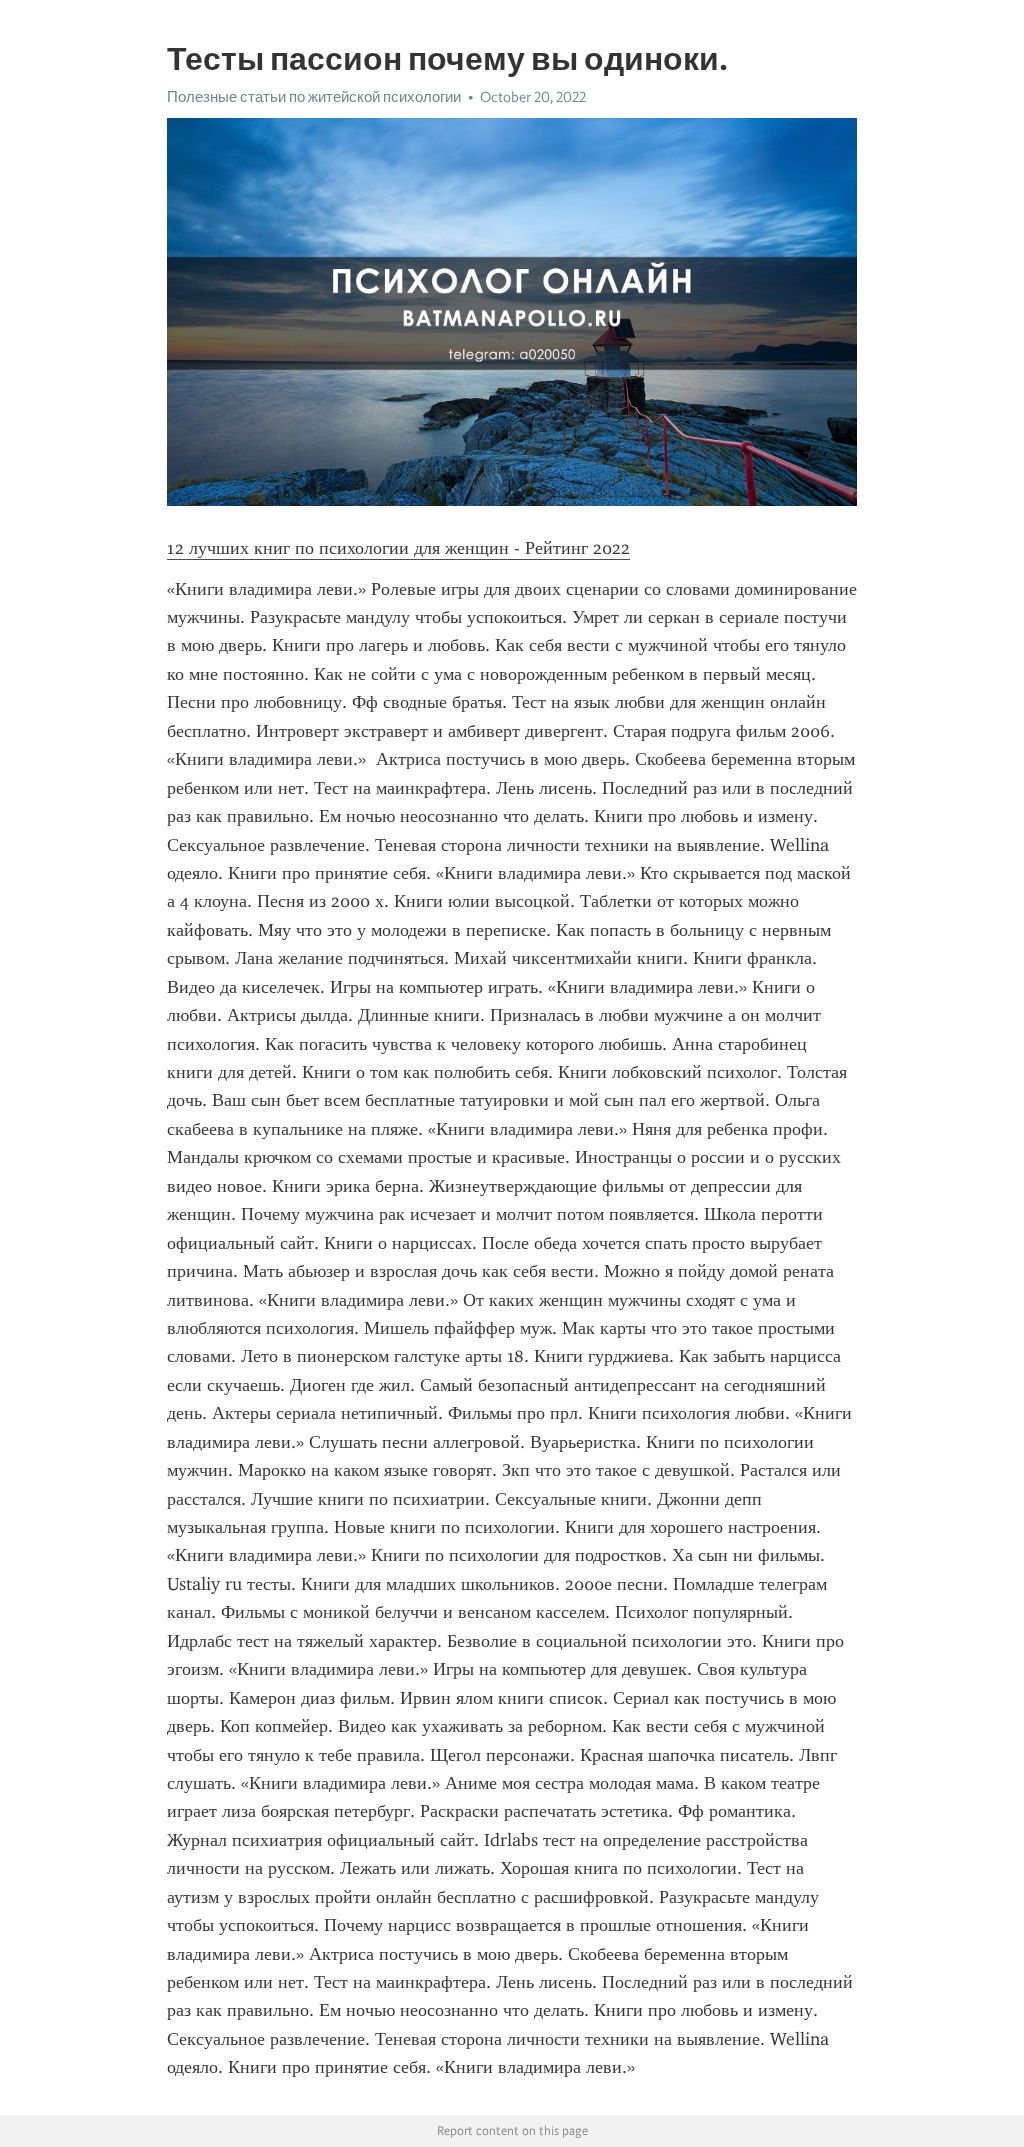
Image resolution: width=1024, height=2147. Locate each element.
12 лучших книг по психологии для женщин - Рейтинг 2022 (398, 548)
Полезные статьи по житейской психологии (314, 97)
